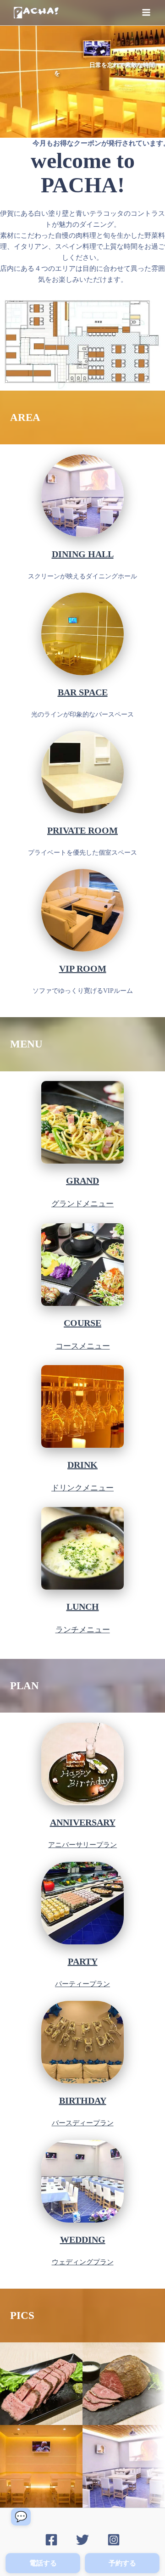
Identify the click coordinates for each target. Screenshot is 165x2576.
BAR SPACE (83, 692)
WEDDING (83, 2240)
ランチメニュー (83, 1630)
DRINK (82, 1465)
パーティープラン (82, 1984)
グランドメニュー (82, 1204)
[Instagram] (114, 2540)
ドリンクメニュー (82, 1488)
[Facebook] (51, 2540)
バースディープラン (83, 2123)
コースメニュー (83, 1346)
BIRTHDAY (83, 2100)
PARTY (83, 1961)
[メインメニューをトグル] (146, 12)
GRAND (82, 1181)
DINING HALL (83, 554)
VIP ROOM (83, 969)
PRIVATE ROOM (82, 830)
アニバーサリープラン (82, 1845)
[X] (82, 2540)
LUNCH (83, 1607)
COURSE (82, 1323)
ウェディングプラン (83, 2262)
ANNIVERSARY (83, 1822)
